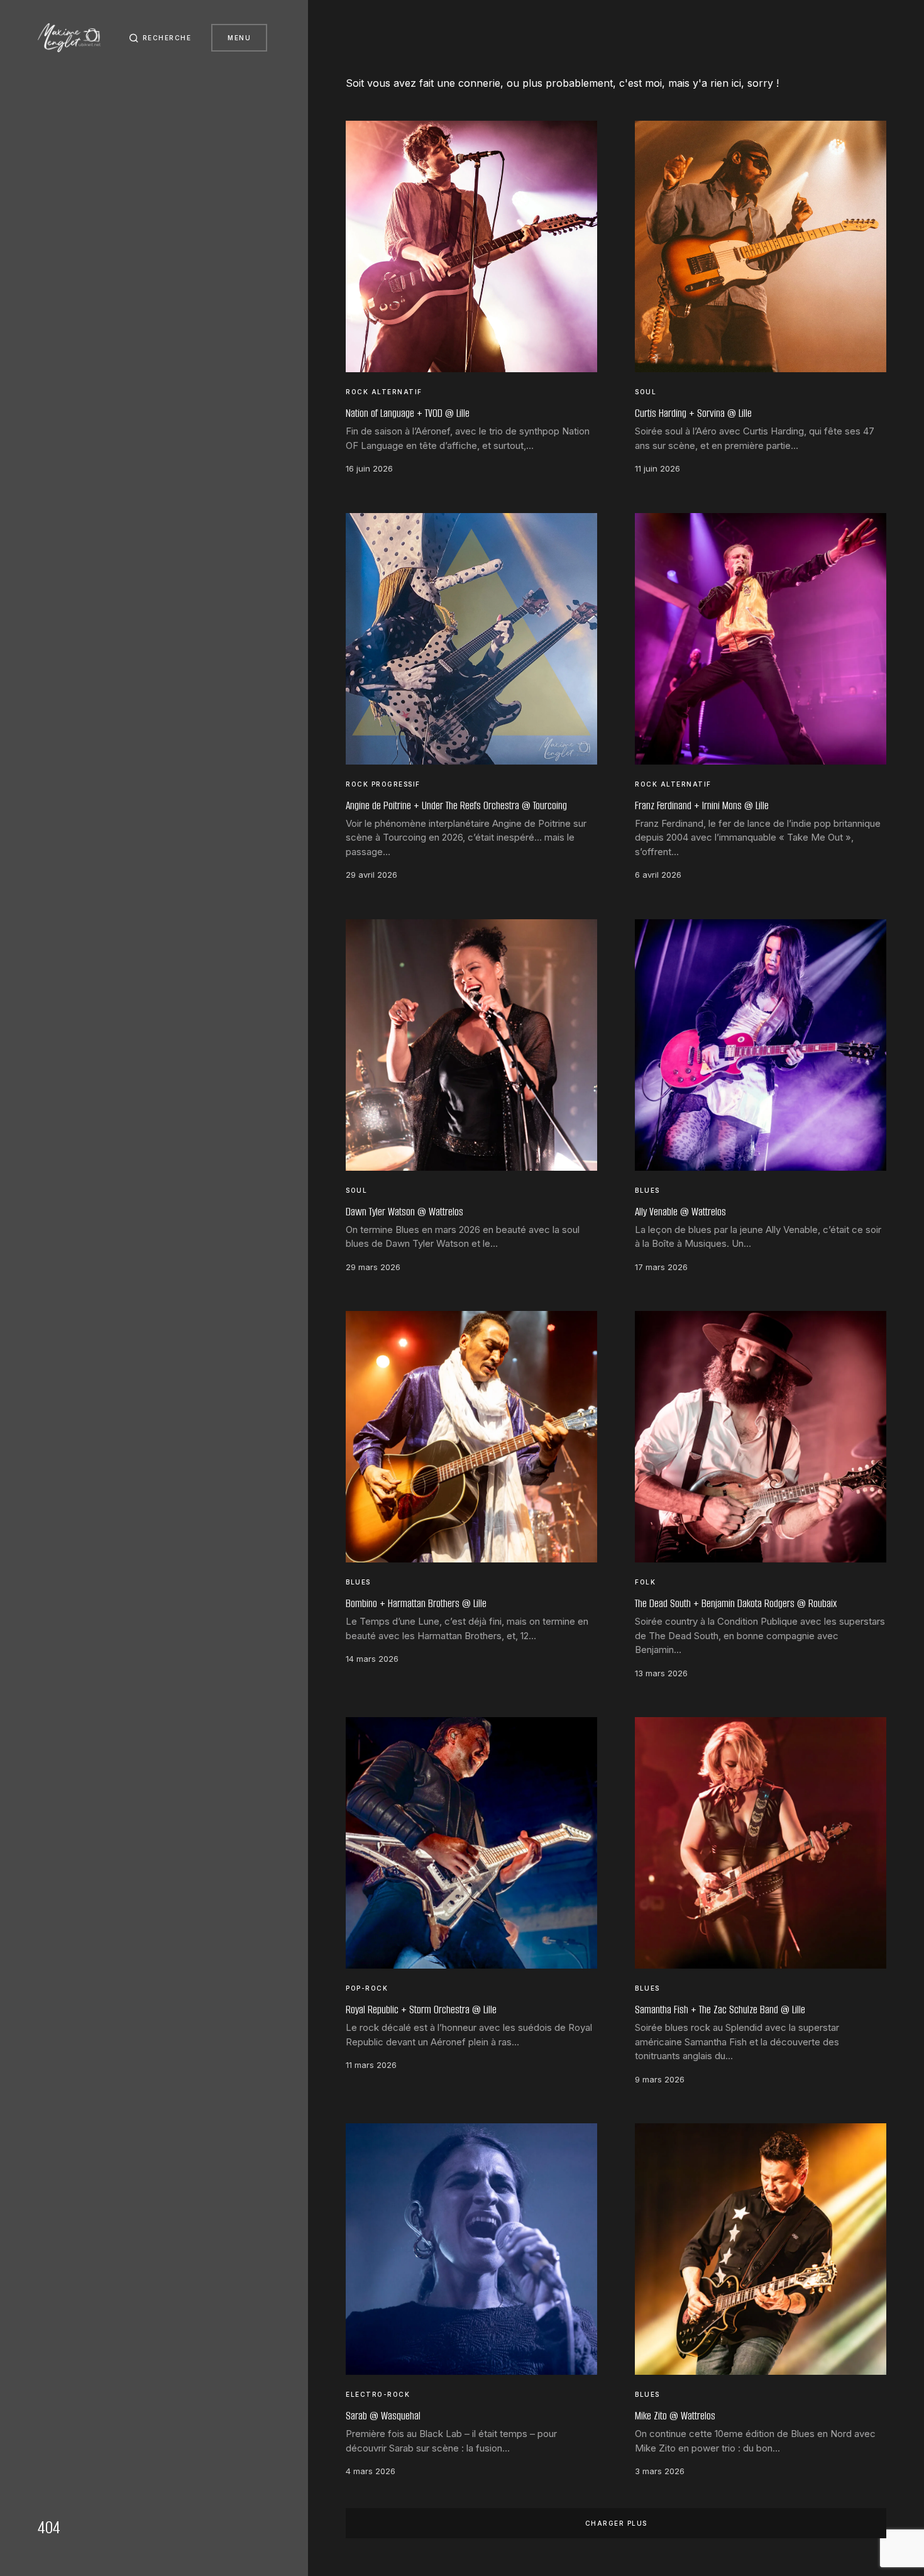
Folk (645, 1582)
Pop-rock (367, 1988)
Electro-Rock (378, 2394)
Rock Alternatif (384, 392)
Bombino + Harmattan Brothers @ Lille (416, 1603)
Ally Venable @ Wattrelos (680, 1212)
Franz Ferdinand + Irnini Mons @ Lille (702, 805)
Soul (646, 392)
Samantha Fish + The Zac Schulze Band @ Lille (720, 2009)
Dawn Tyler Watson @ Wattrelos (404, 1212)
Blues (647, 1190)
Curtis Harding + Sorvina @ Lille (693, 413)
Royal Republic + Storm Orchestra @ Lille (421, 2009)
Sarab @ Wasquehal (383, 2416)
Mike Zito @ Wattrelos (675, 2416)
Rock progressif (383, 784)
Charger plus (616, 2523)
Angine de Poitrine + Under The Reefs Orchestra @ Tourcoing (456, 805)
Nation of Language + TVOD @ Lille (408, 413)
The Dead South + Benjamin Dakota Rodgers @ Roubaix (736, 1603)
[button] (160, 38)
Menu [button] (239, 38)
